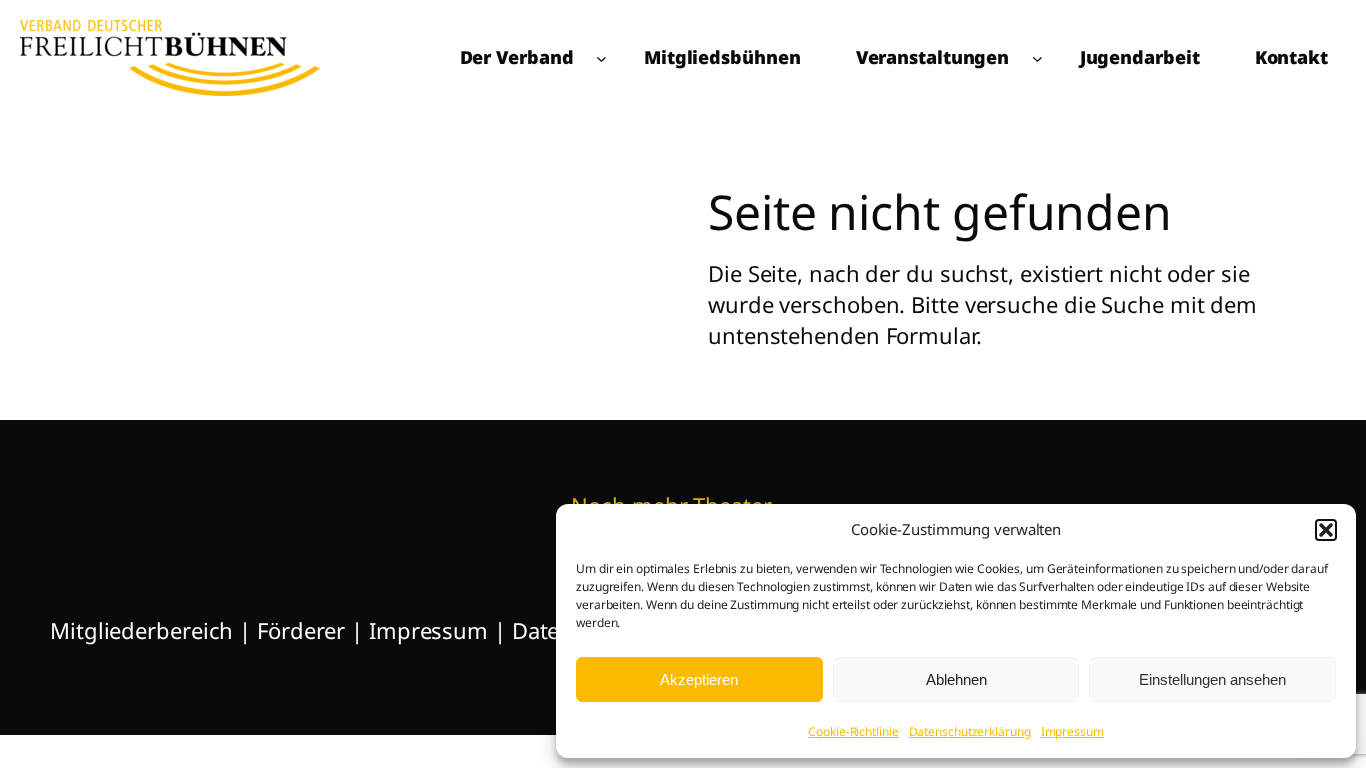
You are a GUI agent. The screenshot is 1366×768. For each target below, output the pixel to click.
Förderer (304, 630)
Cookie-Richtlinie (853, 731)
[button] (1326, 530)
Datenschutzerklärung (970, 731)
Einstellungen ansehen (1212, 679)
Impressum (1072, 731)
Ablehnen (956, 679)
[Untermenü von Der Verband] (601, 58)
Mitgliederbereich (141, 630)
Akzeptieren (699, 679)
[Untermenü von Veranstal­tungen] (1037, 58)
